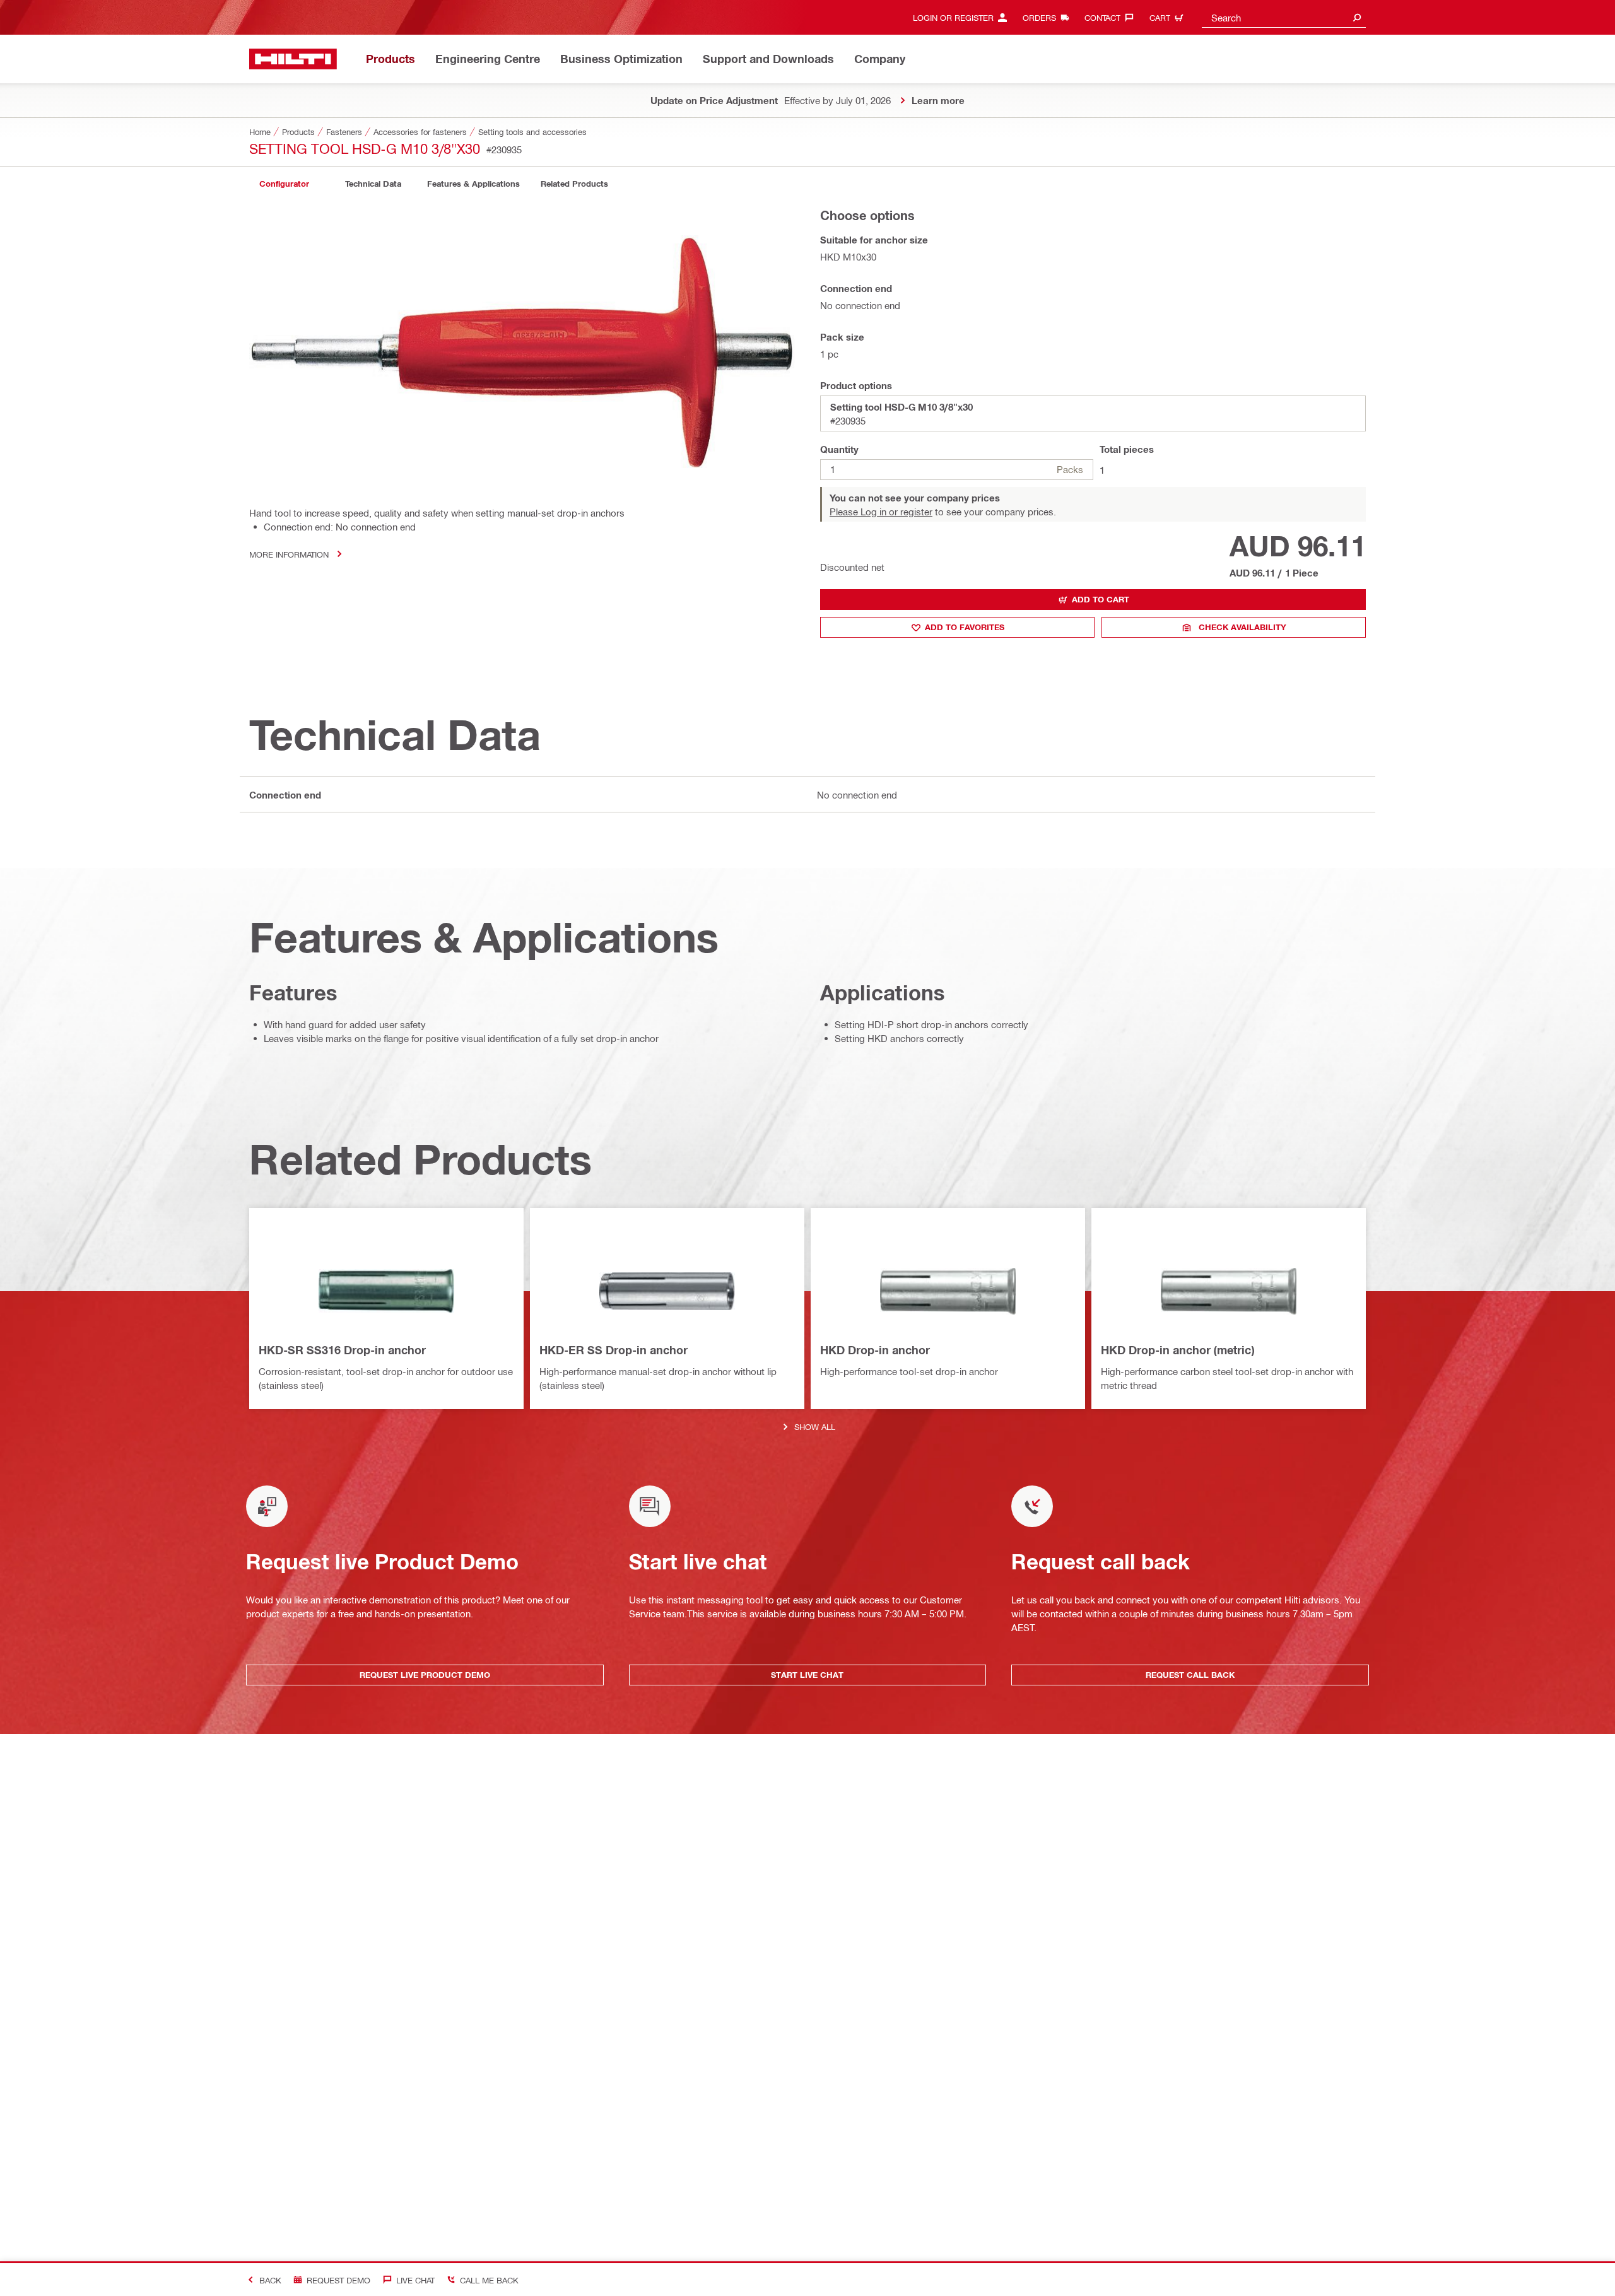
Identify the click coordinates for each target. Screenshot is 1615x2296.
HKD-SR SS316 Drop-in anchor (342, 1350)
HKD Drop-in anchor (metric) (1177, 1350)
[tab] (284, 184)
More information (289, 554)
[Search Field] (1357, 17)
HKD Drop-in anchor (875, 1350)
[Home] (293, 59)
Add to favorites (965, 627)
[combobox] (1284, 17)
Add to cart (1101, 599)
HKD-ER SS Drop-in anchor (614, 1350)
